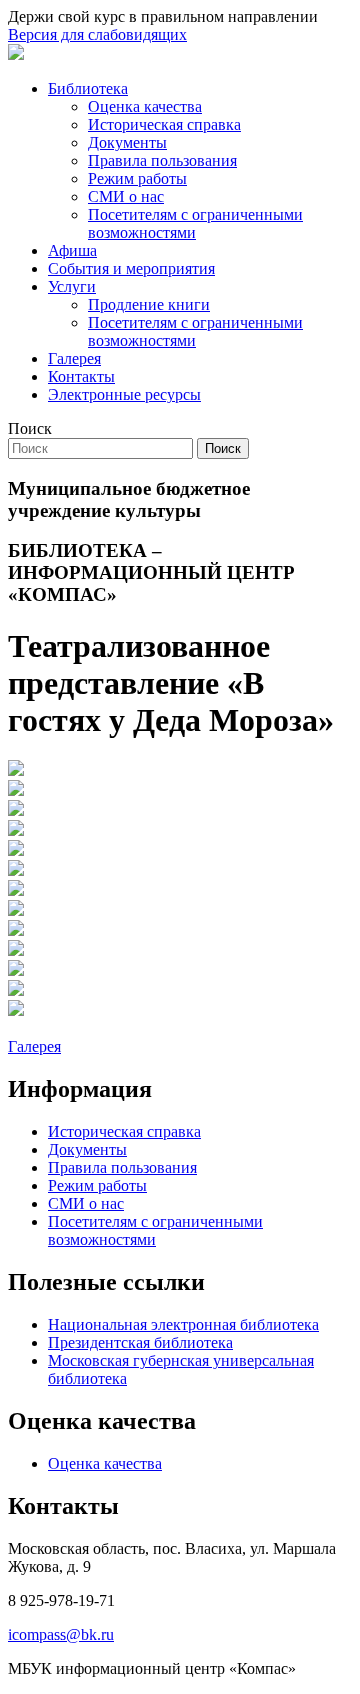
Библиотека (88, 88)
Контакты (81, 376)
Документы (127, 142)
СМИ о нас (126, 196)
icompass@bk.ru (61, 1634)
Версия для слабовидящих (97, 34)
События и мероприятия (131, 268)
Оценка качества (145, 106)
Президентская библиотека (140, 1342)
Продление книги (149, 304)
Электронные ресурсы (124, 394)
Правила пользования (162, 160)
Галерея (74, 358)
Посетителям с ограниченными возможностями (195, 223)
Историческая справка (164, 124)
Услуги (72, 286)
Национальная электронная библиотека (183, 1324)
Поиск (30, 428)
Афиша (72, 250)
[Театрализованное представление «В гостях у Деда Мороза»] (16, 770)
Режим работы (137, 178)
